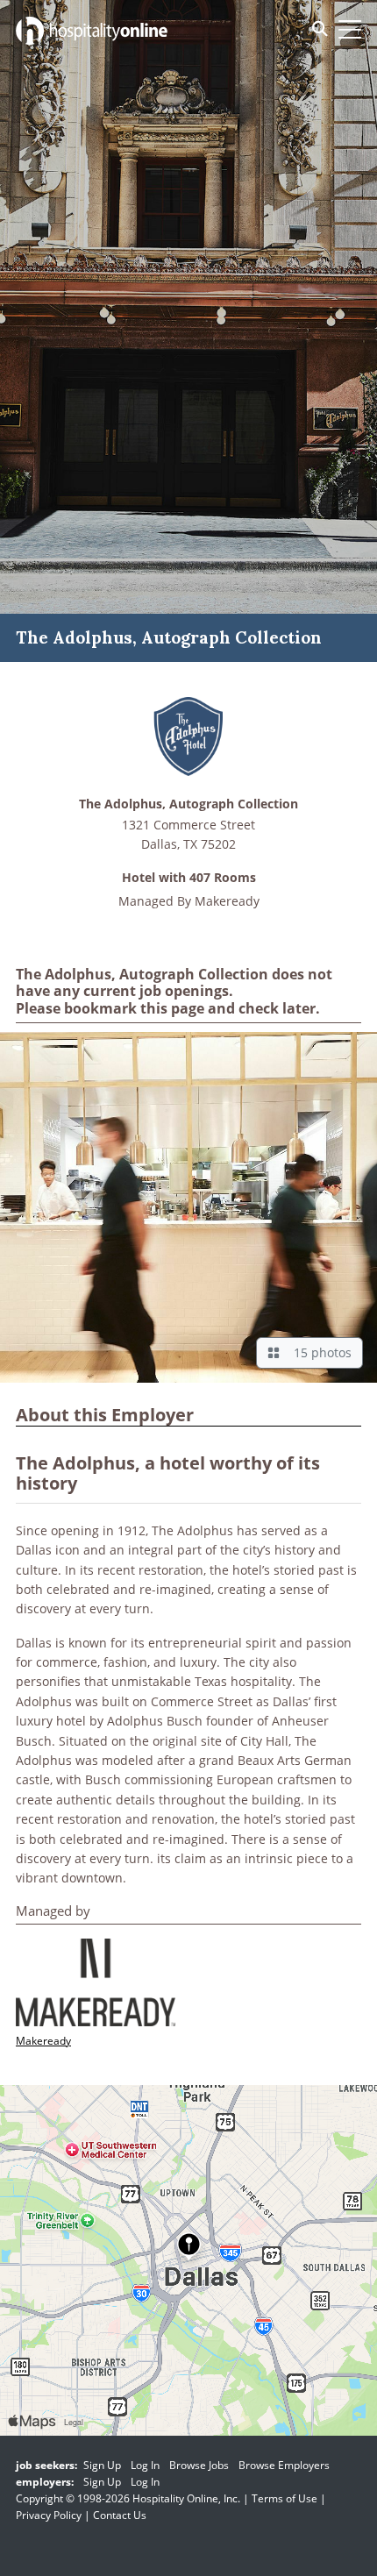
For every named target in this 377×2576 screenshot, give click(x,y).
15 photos (319, 1352)
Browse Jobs (199, 2465)
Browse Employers (284, 2465)
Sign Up (102, 2465)
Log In (145, 2465)
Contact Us (120, 2515)
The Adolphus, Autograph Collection (188, 804)
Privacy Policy (49, 2515)
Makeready (227, 901)
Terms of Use (285, 2498)
